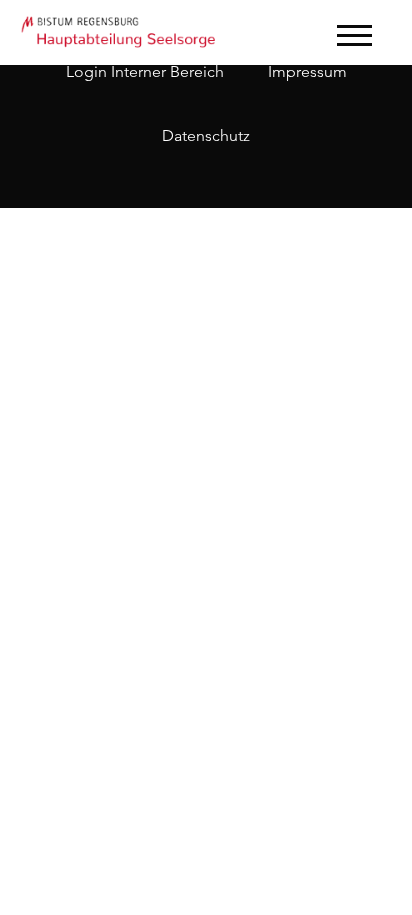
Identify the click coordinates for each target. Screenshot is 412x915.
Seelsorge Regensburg (120, 30)
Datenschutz (206, 135)
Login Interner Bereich (145, 71)
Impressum (307, 71)
